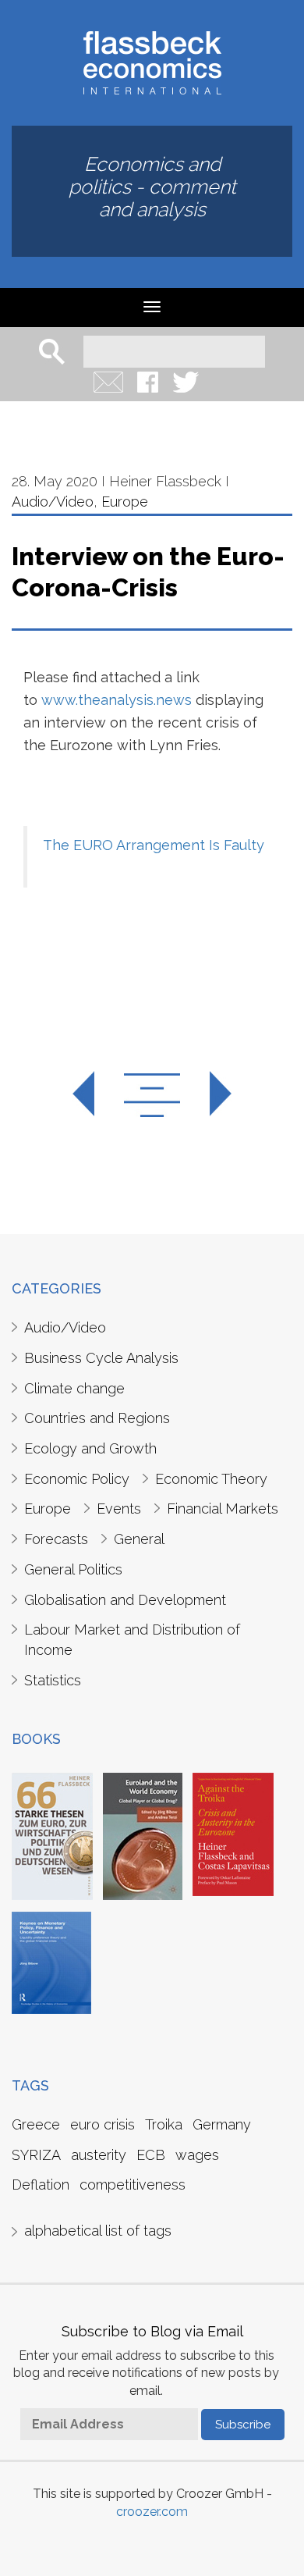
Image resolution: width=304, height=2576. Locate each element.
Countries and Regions (97, 1418)
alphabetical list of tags (98, 2231)
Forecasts (56, 1539)
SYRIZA (36, 2155)
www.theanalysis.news (117, 700)
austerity (99, 2155)
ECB (151, 2155)
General (139, 1539)
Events (119, 1509)
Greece (36, 2124)
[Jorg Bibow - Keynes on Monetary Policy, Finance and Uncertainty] (51, 1962)
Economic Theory (211, 1479)
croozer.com (152, 2512)
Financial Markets (223, 1509)
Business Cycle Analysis (101, 1358)
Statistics (53, 1680)
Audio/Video (53, 502)
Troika (164, 2124)
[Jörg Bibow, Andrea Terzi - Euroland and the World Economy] (143, 1835)
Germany (222, 2124)
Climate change (74, 1388)
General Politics (73, 1569)
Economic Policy (77, 1479)
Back (152, 1095)
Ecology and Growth (90, 1448)
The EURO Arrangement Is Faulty (154, 845)
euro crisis (103, 2124)
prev (97, 1095)
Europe (125, 502)
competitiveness (133, 2185)
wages (197, 2155)
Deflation (41, 2185)
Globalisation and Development (125, 1600)
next (207, 1095)
